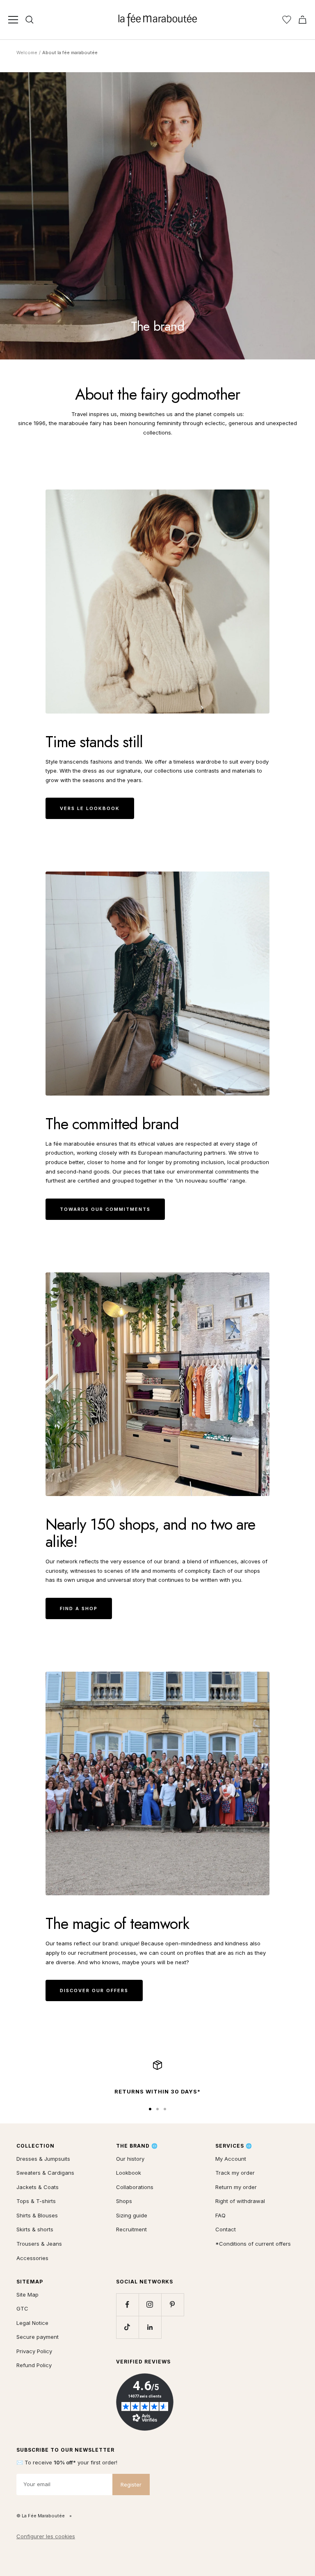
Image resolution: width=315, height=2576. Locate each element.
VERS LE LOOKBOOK (90, 808)
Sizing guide (132, 2215)
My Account (231, 2159)
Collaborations (135, 2187)
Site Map (27, 2295)
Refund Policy (34, 2365)
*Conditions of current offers (253, 2244)
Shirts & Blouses (37, 2215)
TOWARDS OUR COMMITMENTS (105, 1209)
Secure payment (38, 2337)
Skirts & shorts (35, 2229)
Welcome (27, 53)
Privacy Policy (34, 2351)
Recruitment (131, 2229)
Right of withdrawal (240, 2201)
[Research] (30, 20)
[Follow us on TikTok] (127, 2327)
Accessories (32, 2258)
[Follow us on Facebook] (127, 2305)
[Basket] (302, 20)
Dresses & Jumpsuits (43, 2159)
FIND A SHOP (79, 1608)
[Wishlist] (287, 20)
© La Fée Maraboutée (41, 2516)
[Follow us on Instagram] (150, 2305)
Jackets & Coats (38, 2187)
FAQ (220, 2215)
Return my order (236, 2187)
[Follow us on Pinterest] (172, 2305)
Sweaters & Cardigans (45, 2173)
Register (131, 2484)
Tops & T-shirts (36, 2201)
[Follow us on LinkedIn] (150, 2327)
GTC (22, 2308)
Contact (226, 2229)
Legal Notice (32, 2323)
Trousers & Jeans (39, 2244)
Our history (130, 2159)
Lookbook (129, 2173)
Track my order (235, 2173)
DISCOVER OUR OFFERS (94, 1990)
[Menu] (13, 20)
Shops (124, 2201)
